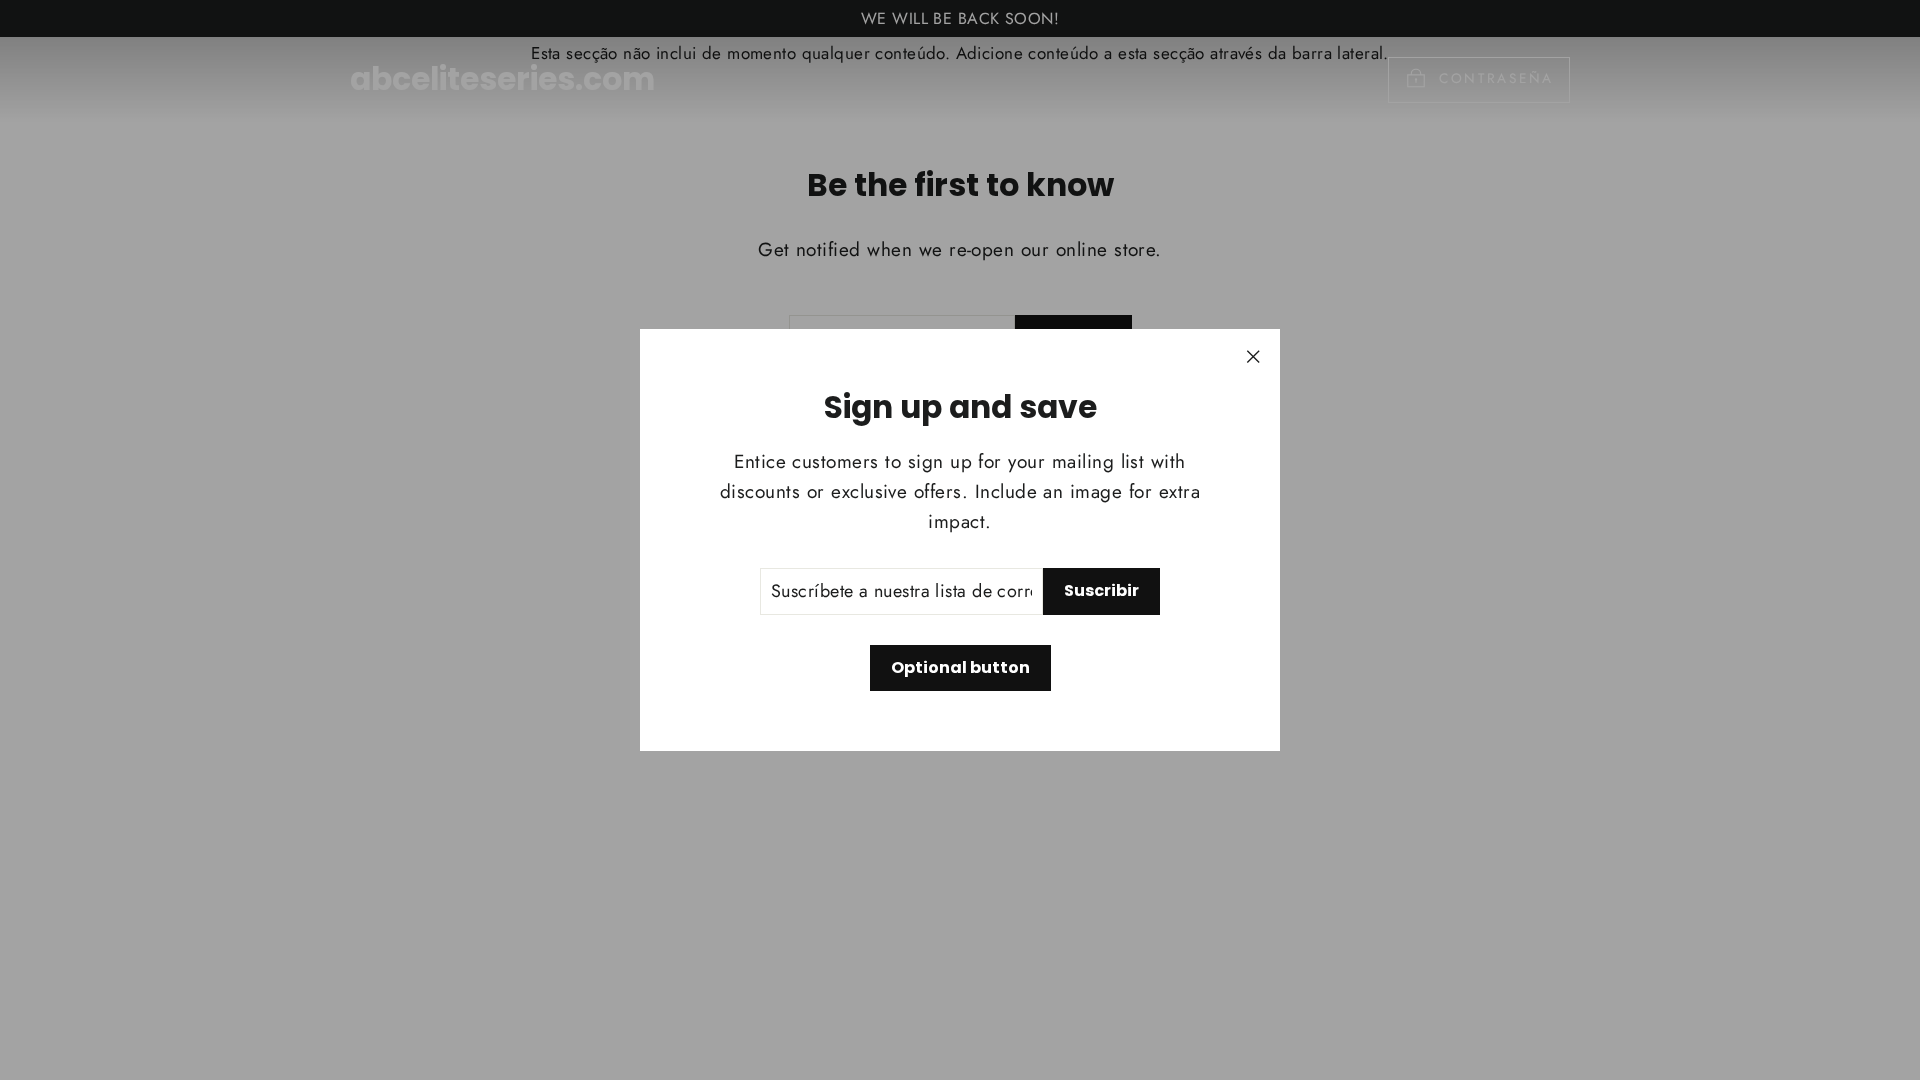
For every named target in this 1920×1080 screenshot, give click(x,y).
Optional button (960, 667)
